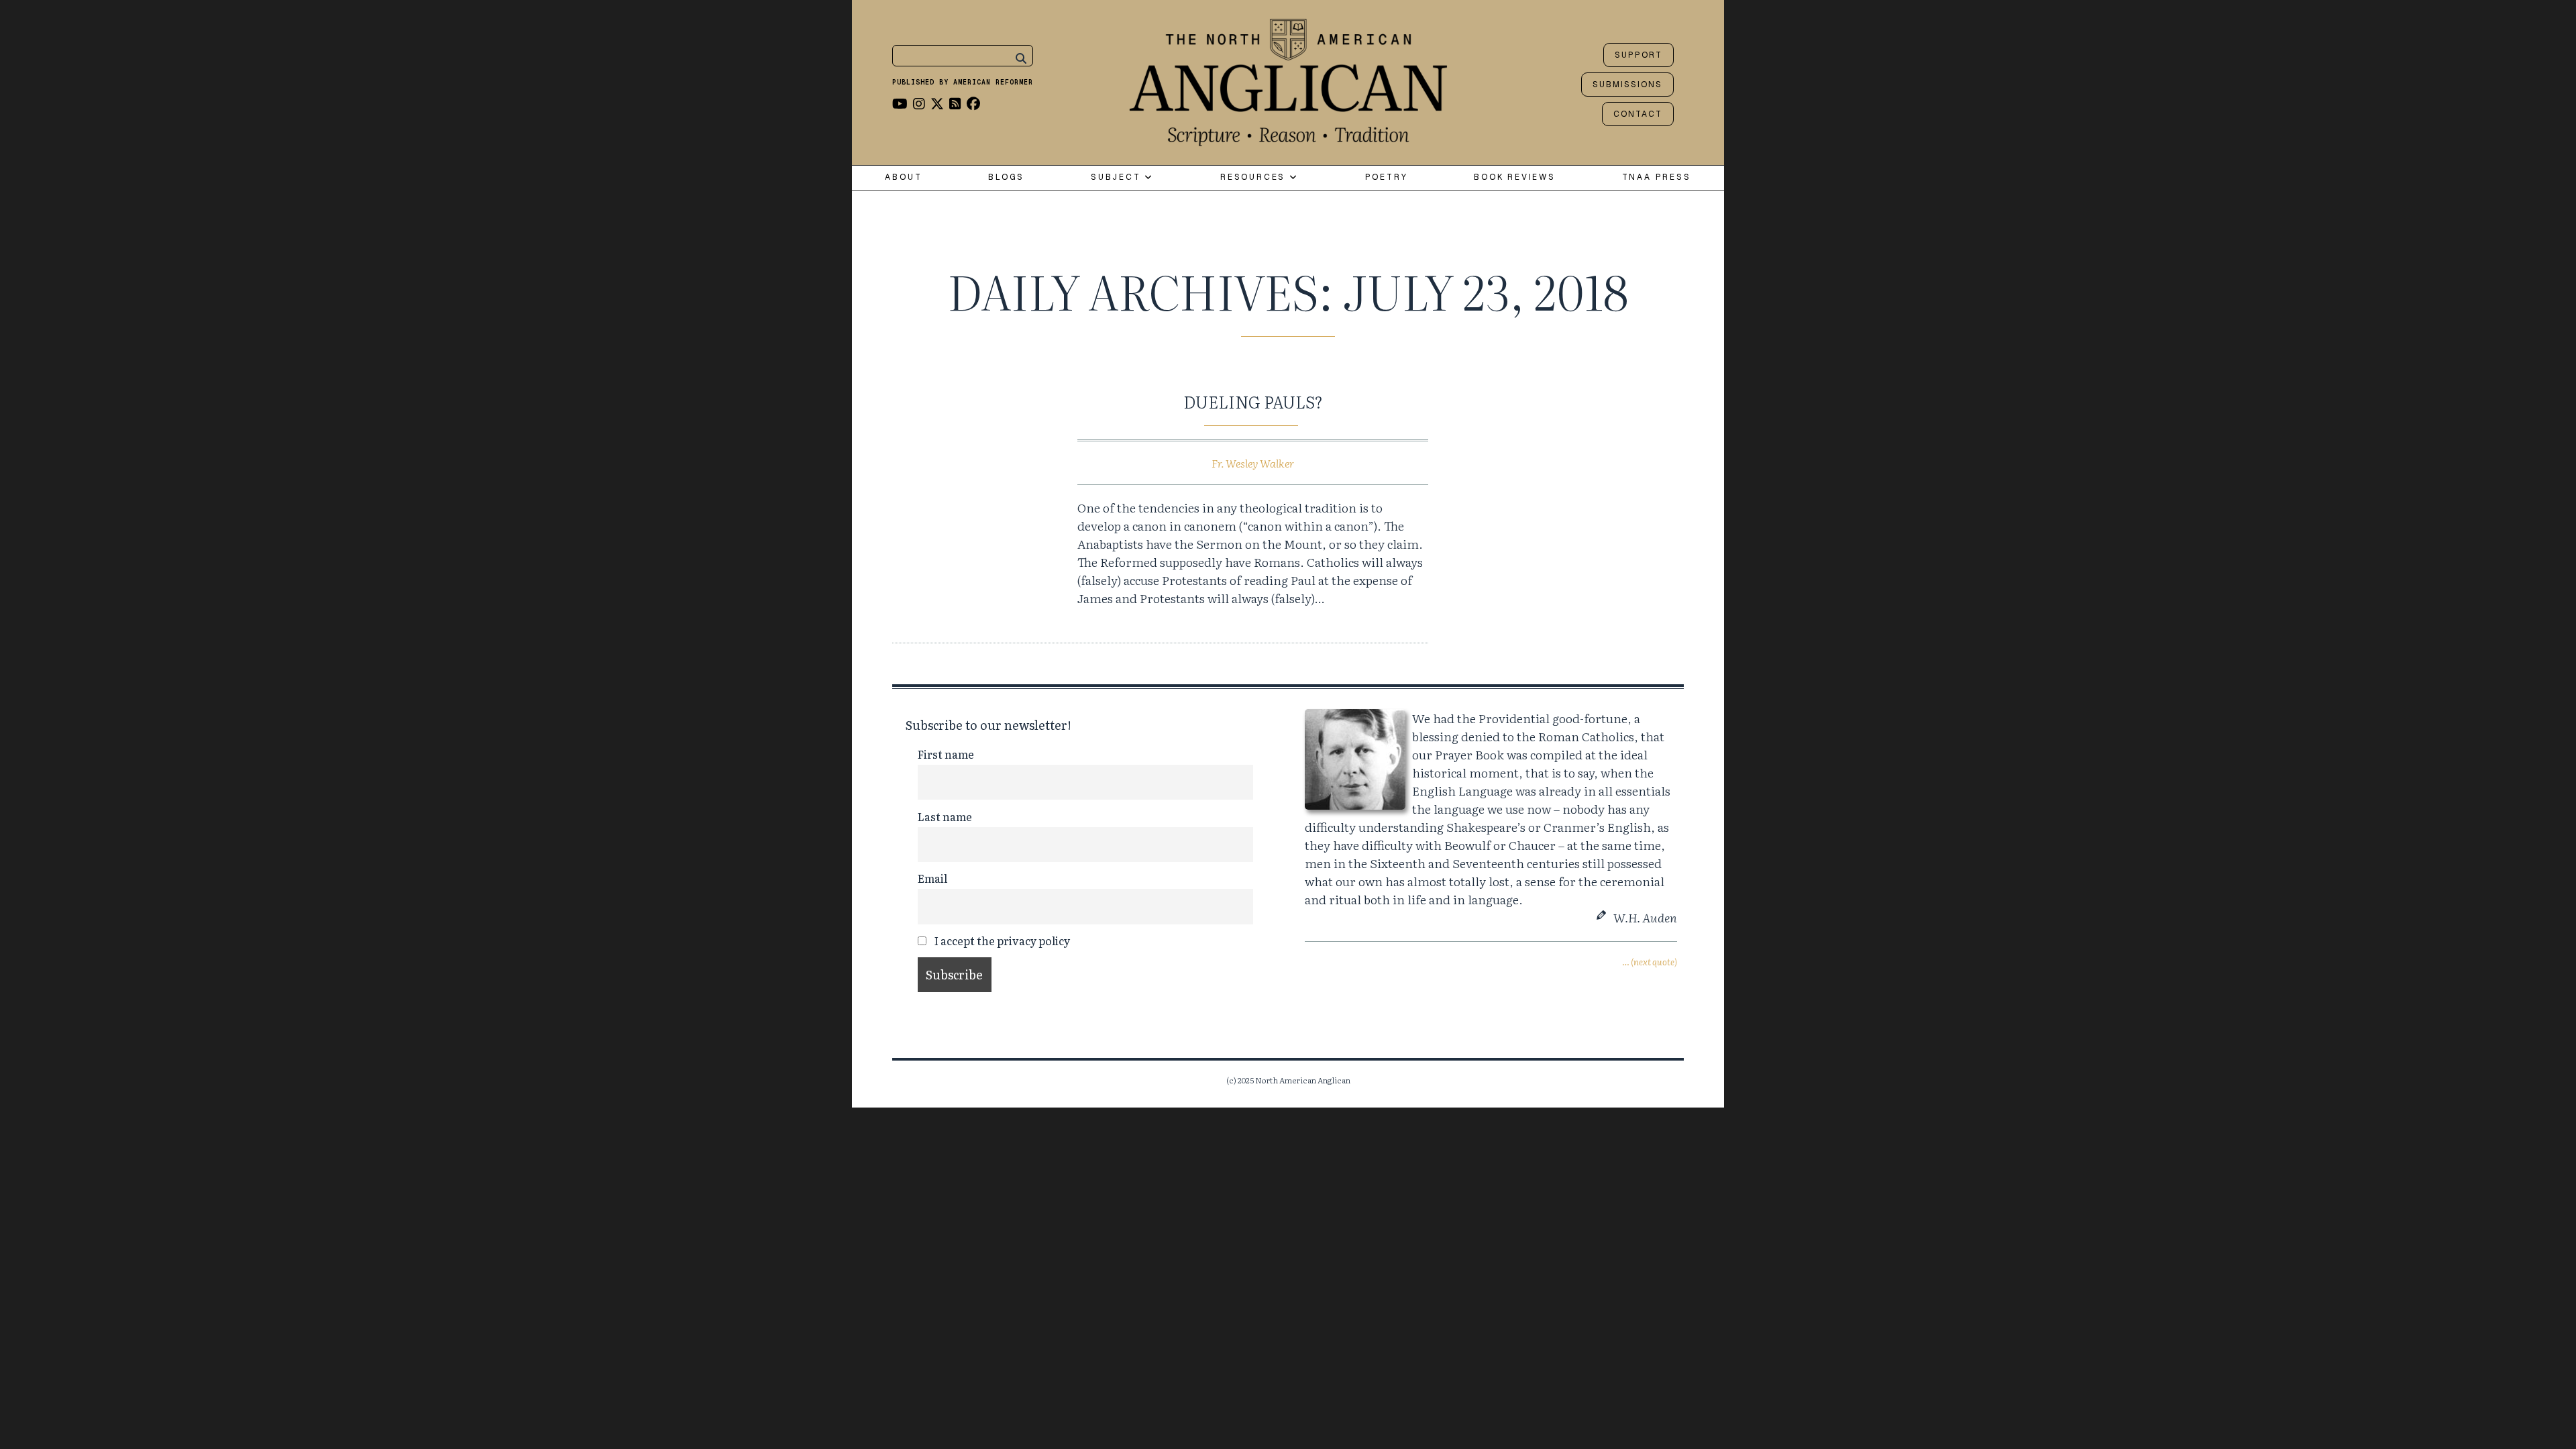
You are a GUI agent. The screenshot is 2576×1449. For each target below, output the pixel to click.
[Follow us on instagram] (919, 103)
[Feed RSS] (955, 103)
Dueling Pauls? (1253, 401)
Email (932, 878)
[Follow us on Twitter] (937, 103)
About (903, 177)
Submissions (1627, 85)
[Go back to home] (1288, 79)
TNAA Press (1657, 177)
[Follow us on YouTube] (900, 103)
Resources (1255, 177)
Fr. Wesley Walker (1253, 463)
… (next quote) (1650, 962)
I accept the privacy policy (1001, 941)
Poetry (1387, 177)
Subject (1118, 177)
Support (1639, 55)
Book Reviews (1515, 177)
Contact (1638, 114)
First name (946, 754)
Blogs (1006, 177)
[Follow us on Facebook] (973, 103)
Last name (945, 816)
